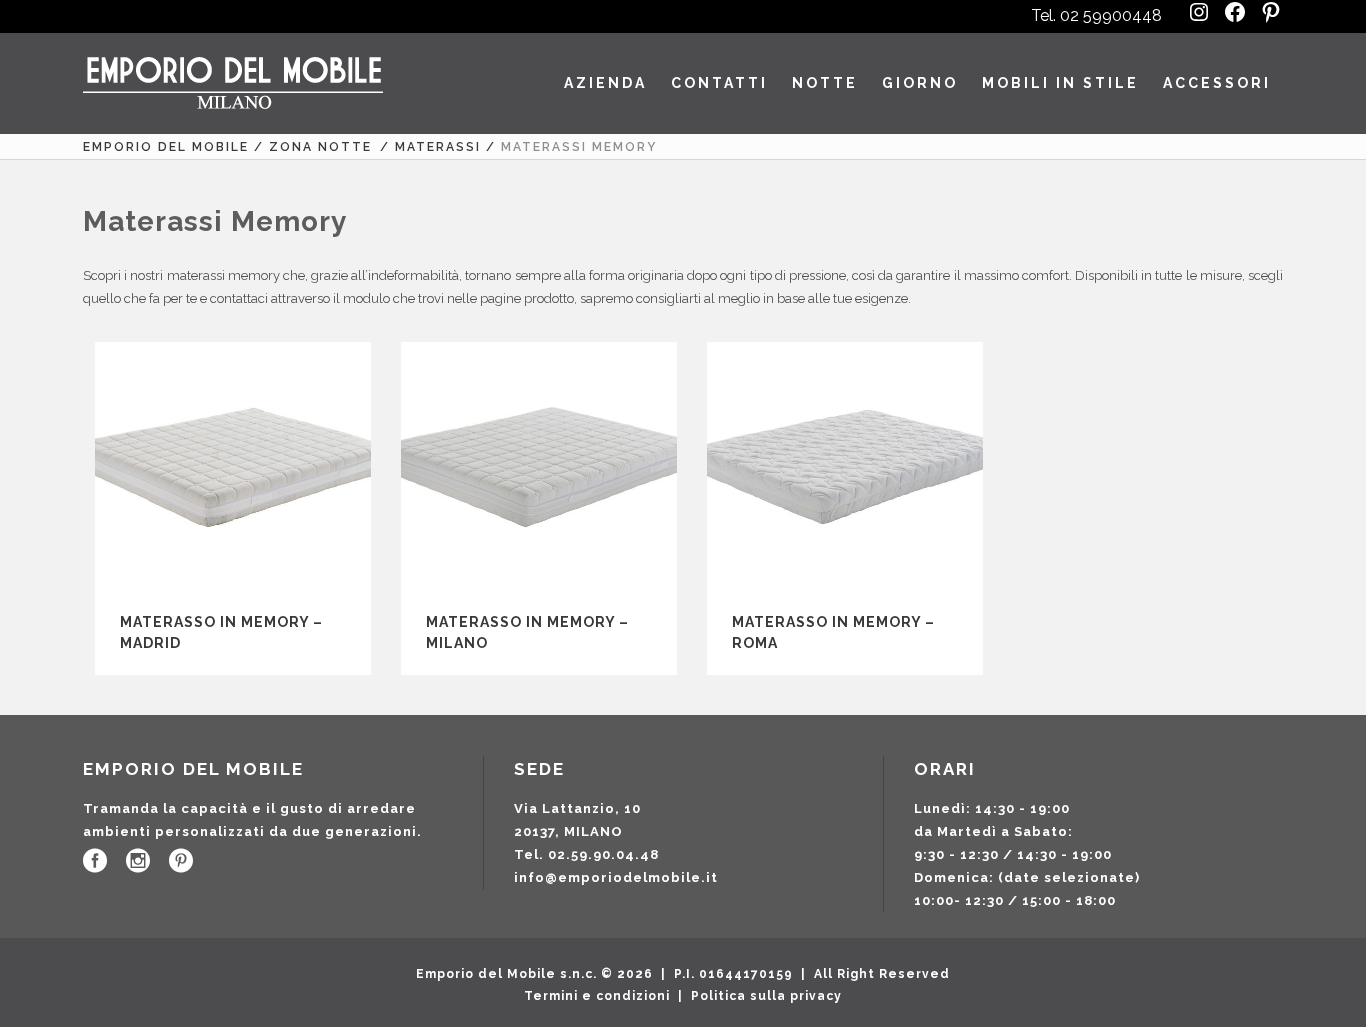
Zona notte (320, 147)
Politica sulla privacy (766, 996)
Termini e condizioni (597, 996)
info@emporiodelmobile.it (616, 877)
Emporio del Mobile (166, 147)
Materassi (438, 147)
